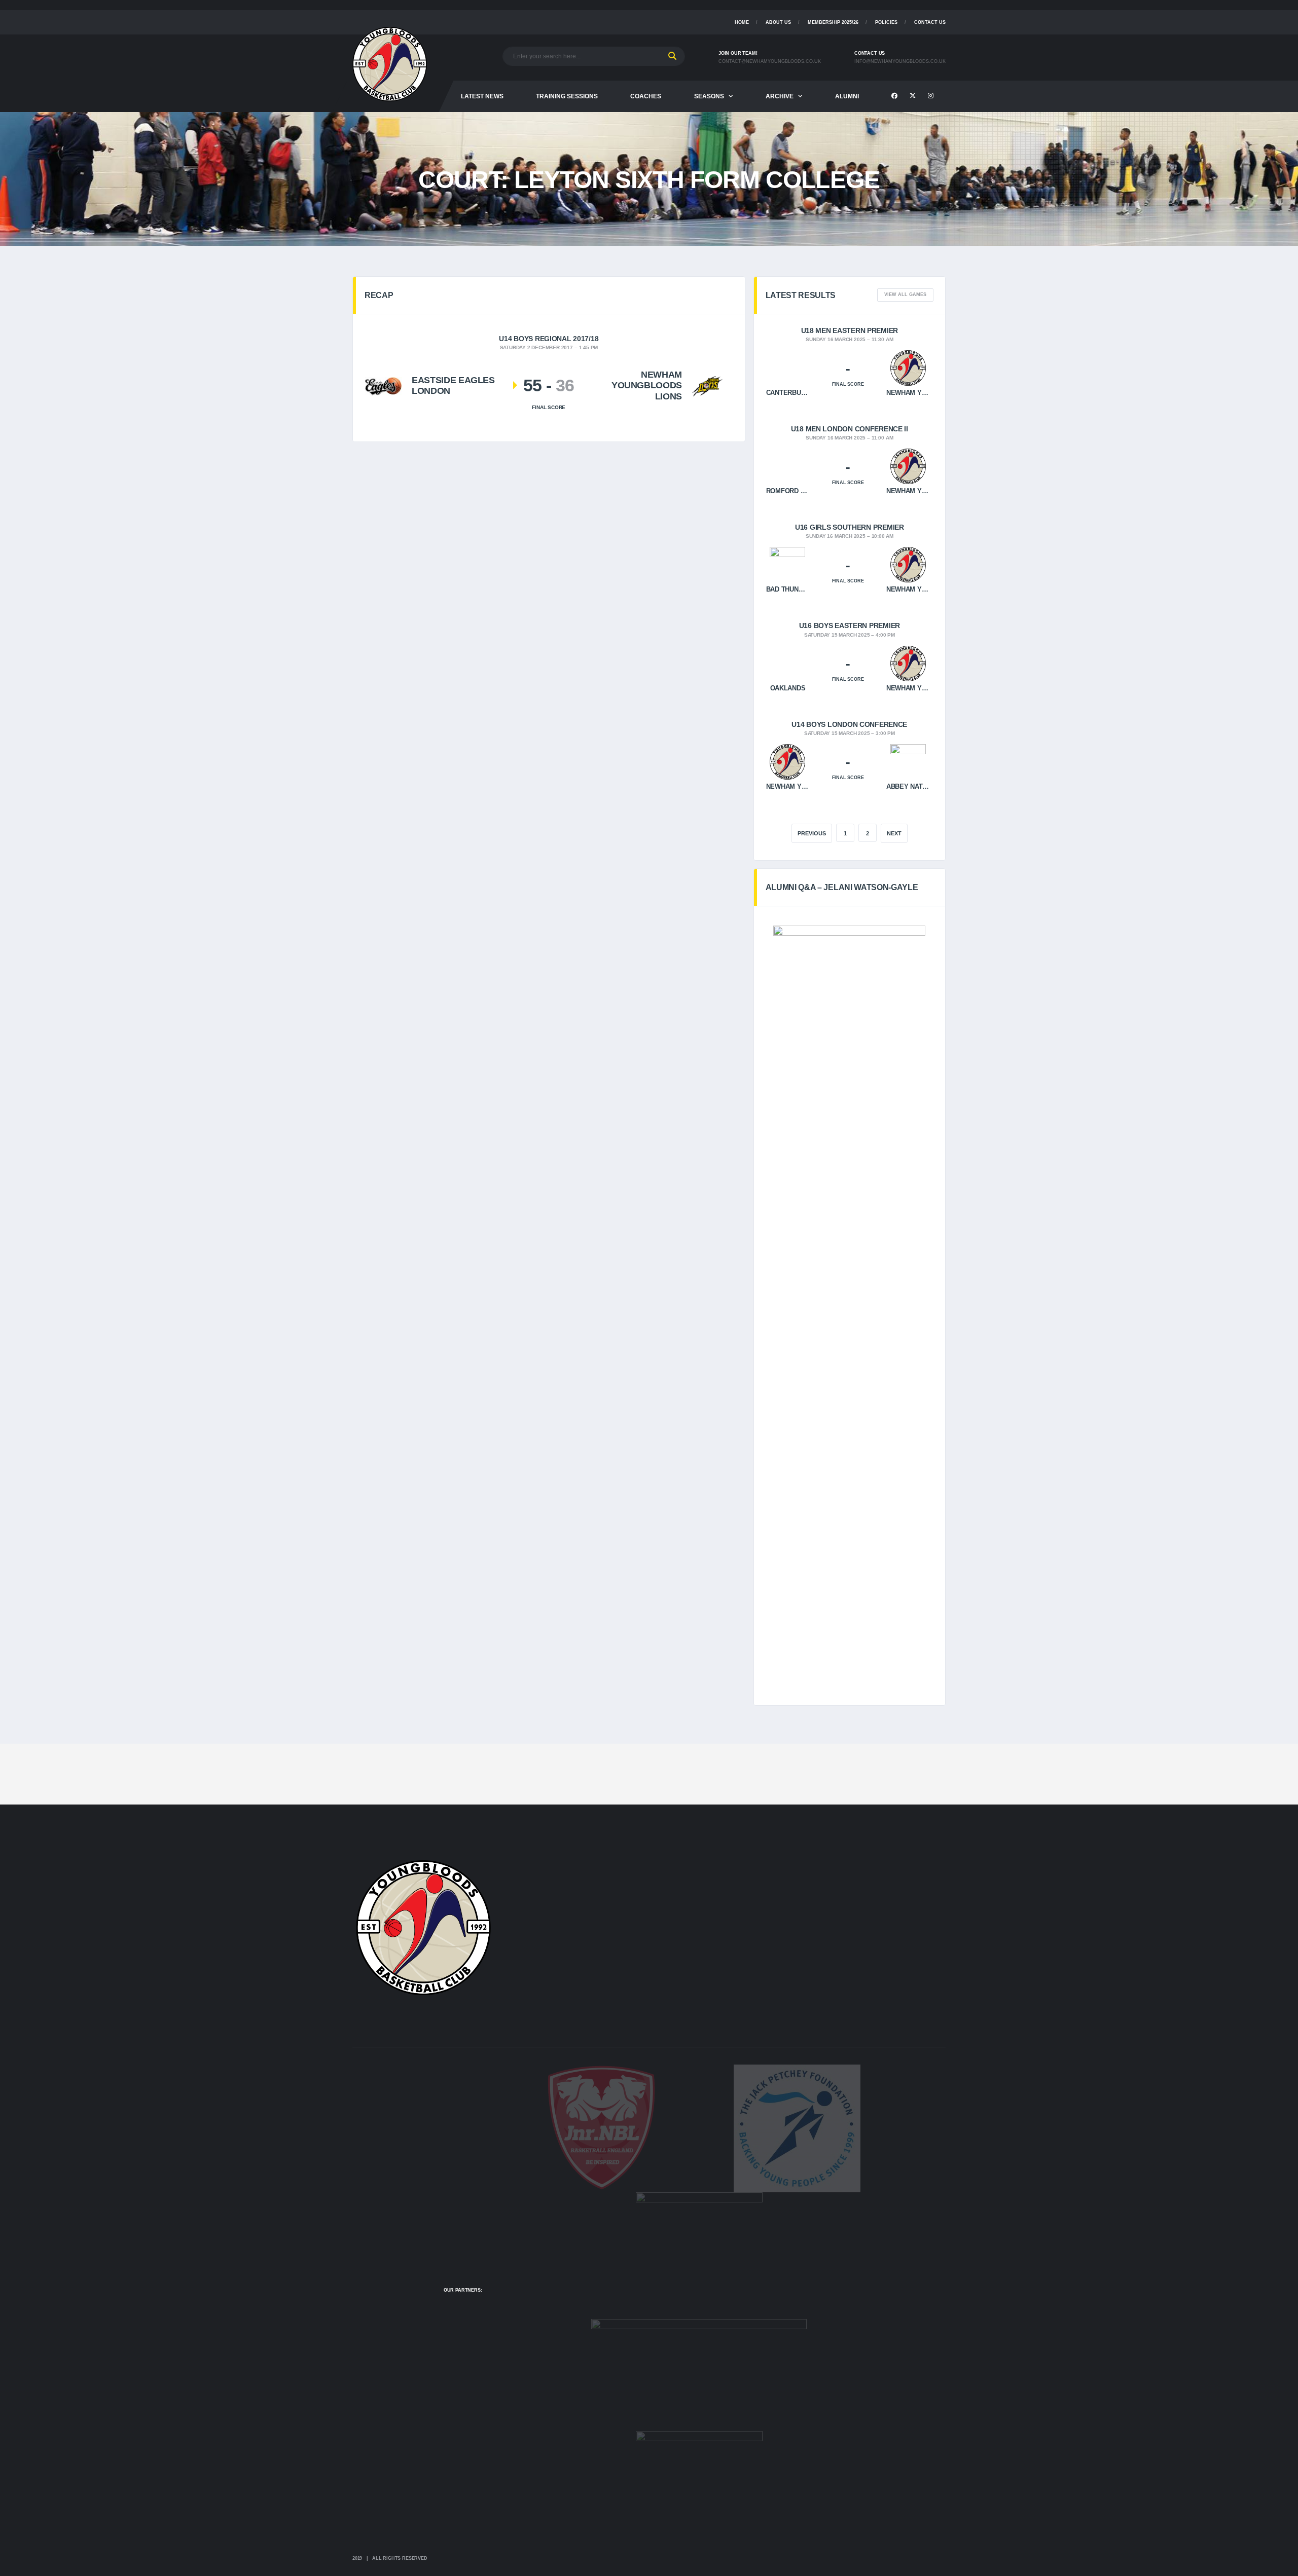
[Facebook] (896, 96)
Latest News (482, 96)
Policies (886, 22)
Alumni (847, 96)
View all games (905, 295)
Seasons (709, 96)
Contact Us (930, 22)
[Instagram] (932, 96)
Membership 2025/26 (833, 22)
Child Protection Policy (893, 45)
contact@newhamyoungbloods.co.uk (770, 61)
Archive (780, 96)
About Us (778, 22)
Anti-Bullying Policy (887, 59)
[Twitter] (914, 96)
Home (742, 22)
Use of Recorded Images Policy (902, 52)
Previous (812, 833)
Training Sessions (567, 96)
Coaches (646, 96)
